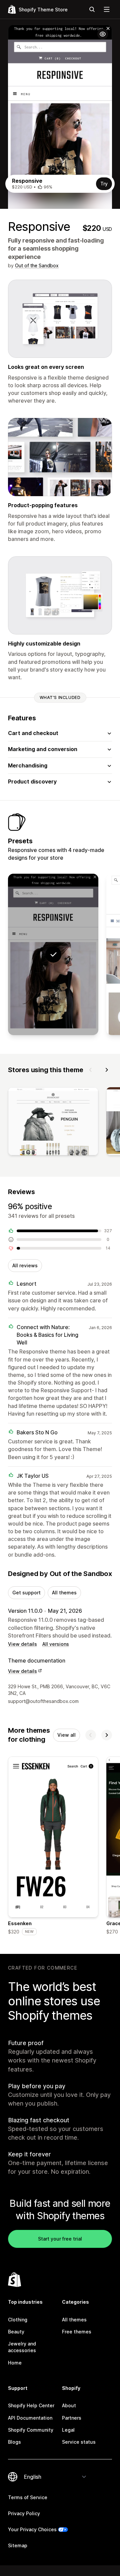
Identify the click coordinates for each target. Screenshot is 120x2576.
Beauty (16, 2332)
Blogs (14, 2442)
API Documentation (30, 2418)
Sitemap (18, 2545)
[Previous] (91, 1070)
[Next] (107, 1070)
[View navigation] (107, 9)
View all (66, 1735)
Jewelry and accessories (22, 2347)
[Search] (92, 9)
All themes (64, 1593)
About (69, 2405)
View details (22, 1644)
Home (15, 2363)
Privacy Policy (24, 2513)
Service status (79, 2442)
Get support (26, 1593)
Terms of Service (28, 2497)
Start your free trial (60, 2239)
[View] (53, 1123)
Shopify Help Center (31, 2405)
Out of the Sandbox (37, 265)
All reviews (25, 1265)
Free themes (77, 2332)
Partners (72, 2418)
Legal (68, 2430)
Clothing (18, 2320)
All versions (56, 1644)
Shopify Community (31, 2430)
